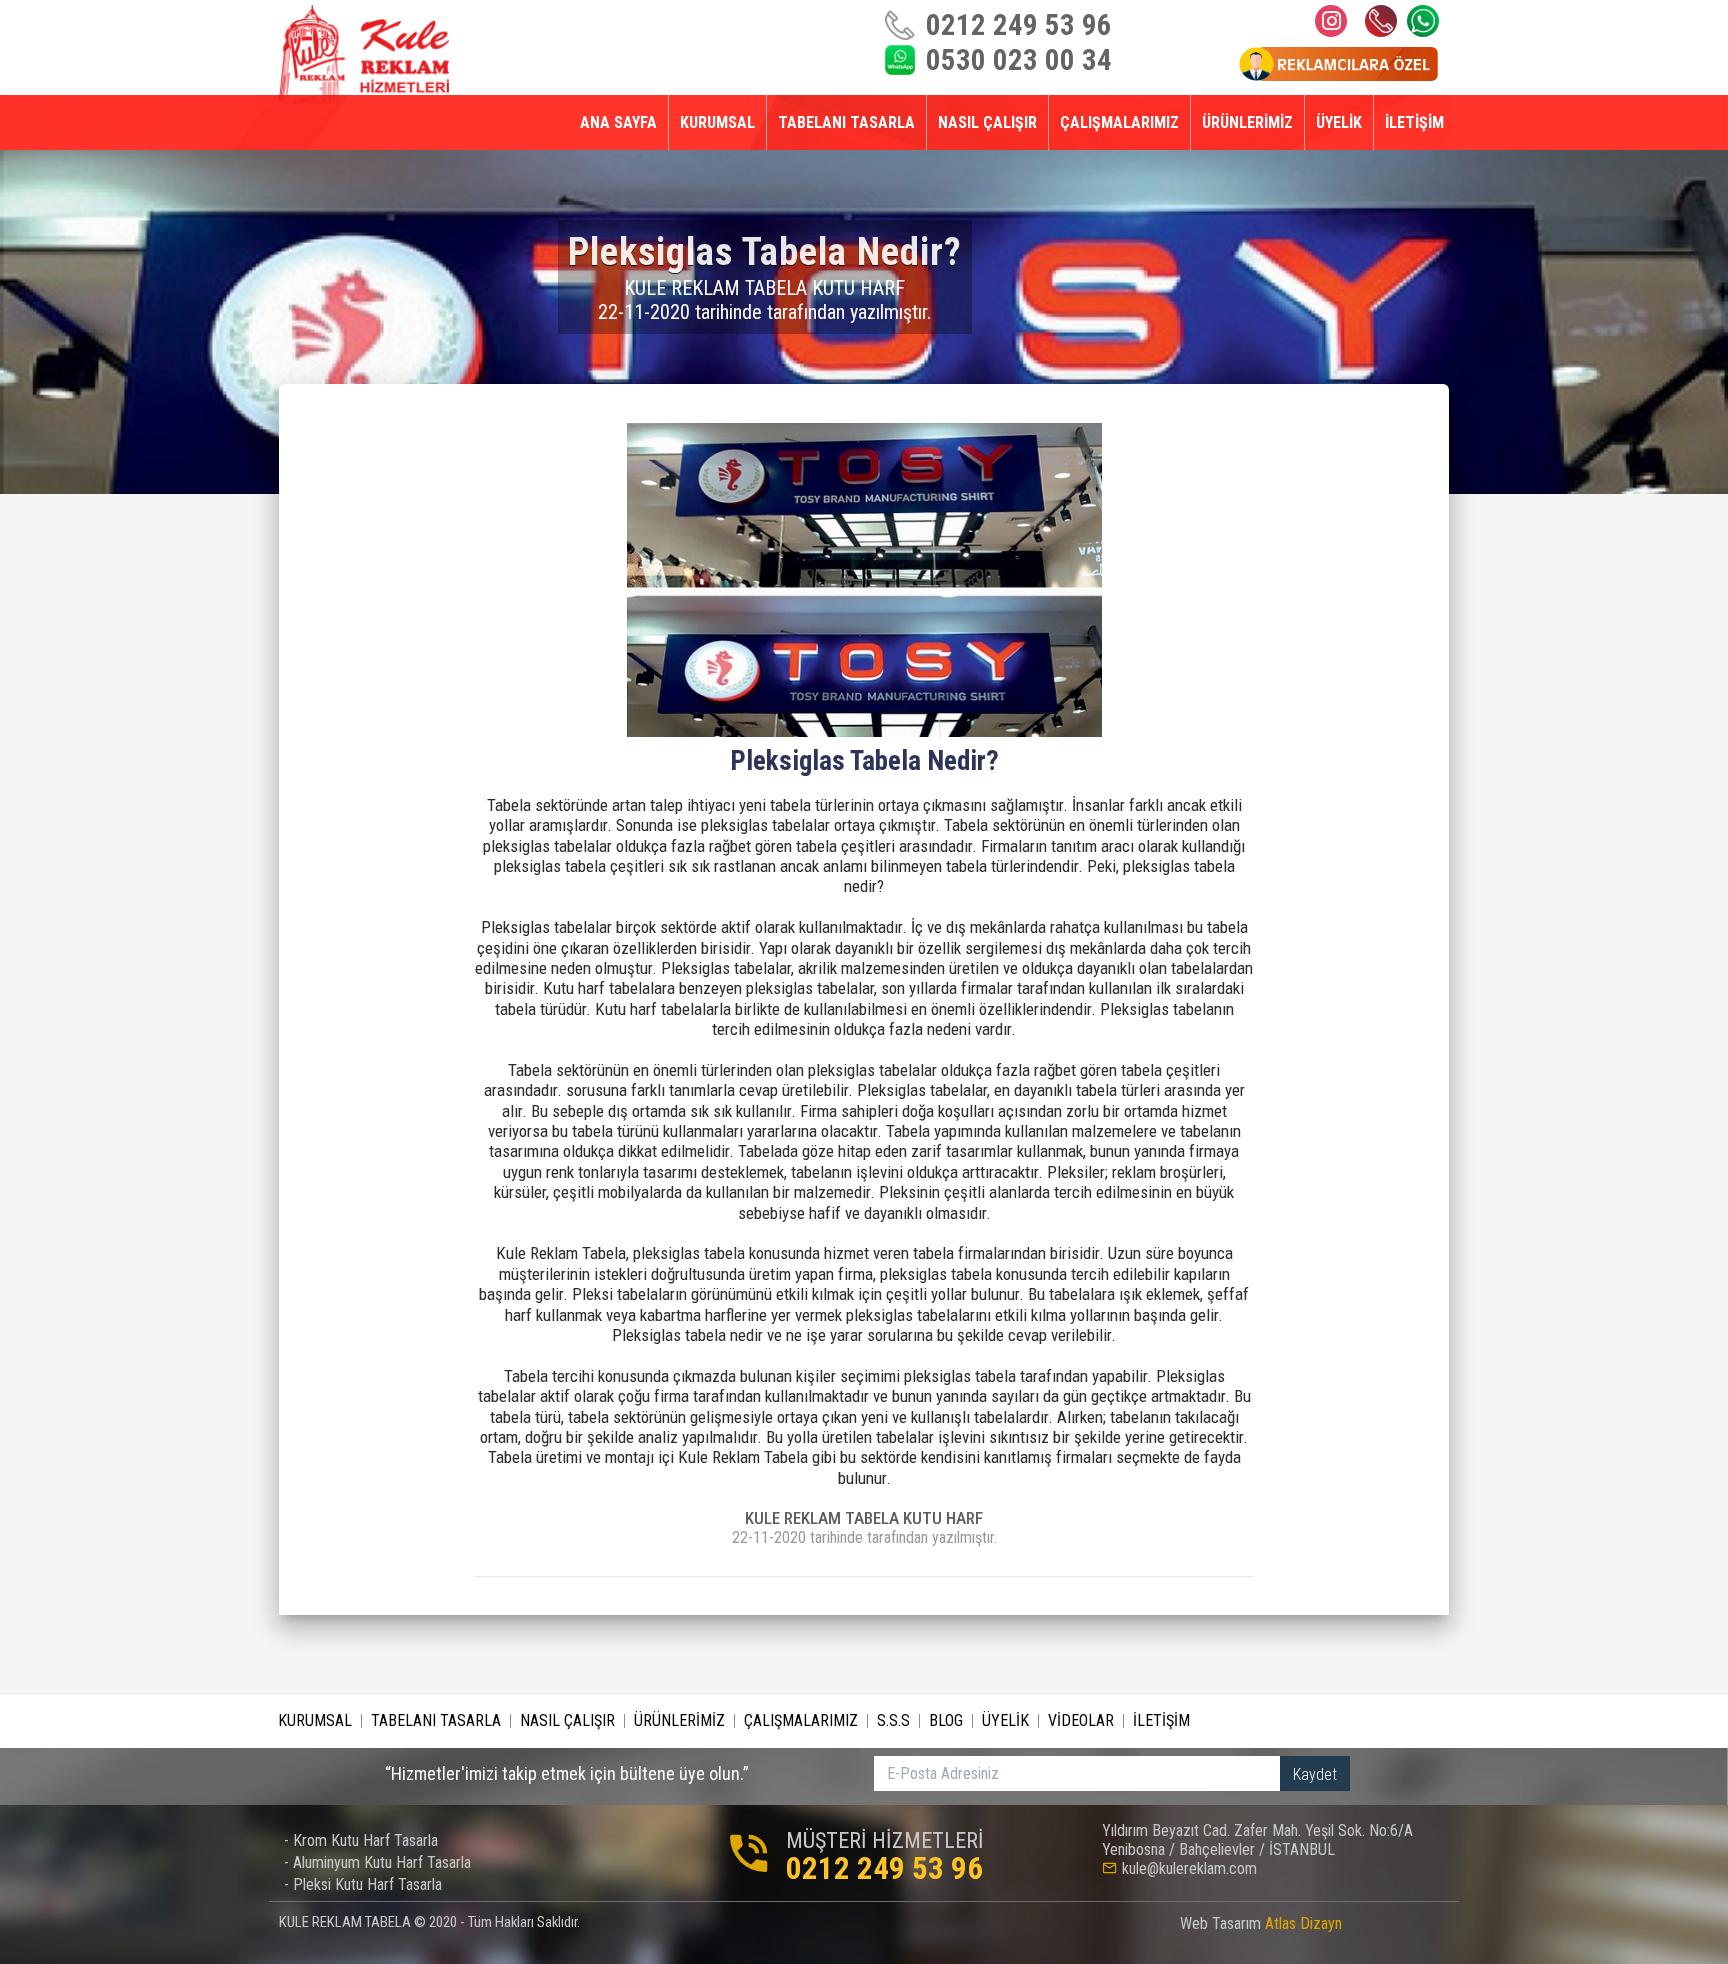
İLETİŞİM (1414, 122)
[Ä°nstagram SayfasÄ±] (1331, 21)
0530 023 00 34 (1423, 21)
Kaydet (1315, 1774)
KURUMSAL (717, 122)
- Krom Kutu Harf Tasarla (361, 1840)
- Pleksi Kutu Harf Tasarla (363, 1884)
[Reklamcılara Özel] (1338, 62)
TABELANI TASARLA (846, 122)
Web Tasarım (1261, 1923)
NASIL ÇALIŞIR (987, 122)
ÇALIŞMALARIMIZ (1119, 122)
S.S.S (893, 1721)
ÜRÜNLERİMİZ (1247, 122)
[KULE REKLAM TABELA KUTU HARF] (364, 54)
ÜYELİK (1339, 122)
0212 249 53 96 (1381, 21)
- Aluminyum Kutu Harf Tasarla (377, 1862)
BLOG (946, 1721)
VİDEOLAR (1081, 1721)
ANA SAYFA (618, 122)
